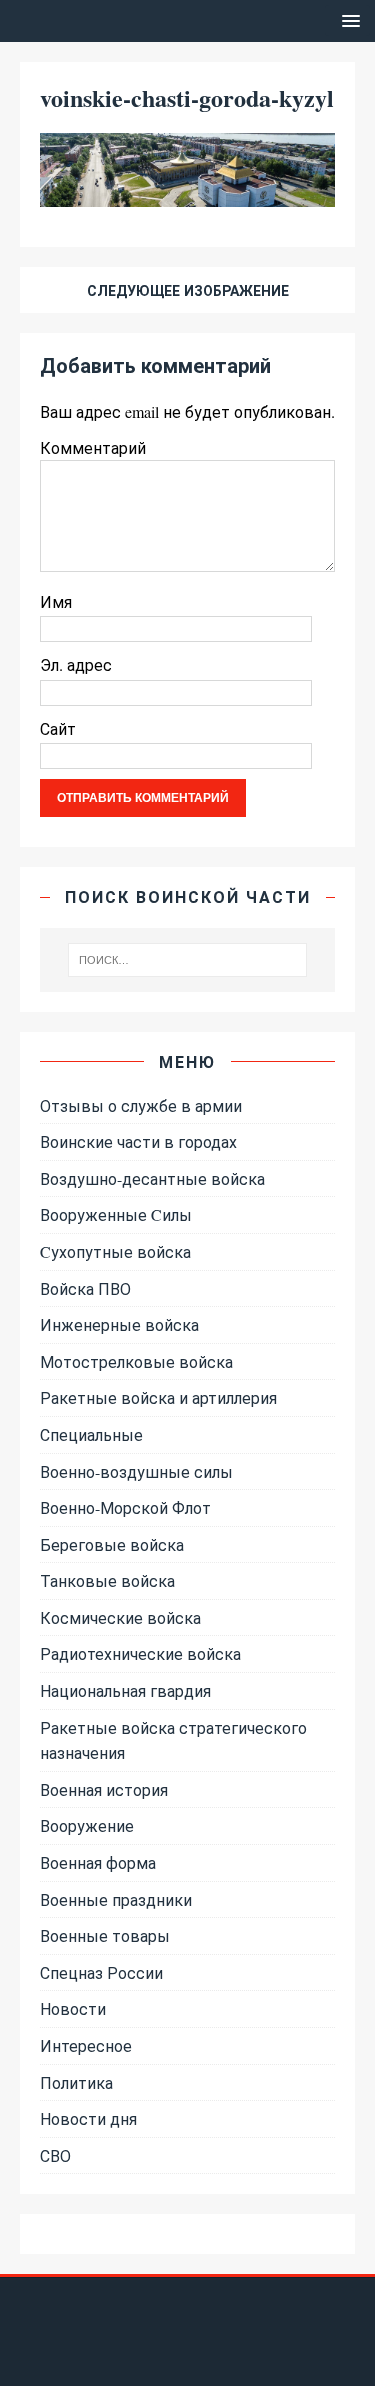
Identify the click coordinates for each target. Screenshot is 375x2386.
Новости (73, 2008)
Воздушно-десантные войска (152, 1178)
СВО (55, 2155)
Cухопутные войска (115, 1251)
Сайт (58, 728)
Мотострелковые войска (136, 1361)
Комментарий (93, 447)
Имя (56, 601)
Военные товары (105, 1935)
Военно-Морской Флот (125, 1507)
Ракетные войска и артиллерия (158, 1397)
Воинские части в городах (138, 1141)
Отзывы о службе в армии (141, 1105)
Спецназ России (101, 1972)
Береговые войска (112, 1544)
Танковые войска (107, 1580)
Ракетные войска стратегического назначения (173, 1740)
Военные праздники (116, 1899)
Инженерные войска (119, 1324)
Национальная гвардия (125, 1690)
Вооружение (87, 1825)
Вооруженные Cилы (116, 1214)
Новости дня (88, 2118)
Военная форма (98, 1862)
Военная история (104, 1789)
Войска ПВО (85, 1288)
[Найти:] (188, 960)
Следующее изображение (188, 290)
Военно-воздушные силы (136, 1471)
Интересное (86, 2045)
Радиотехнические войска (140, 1653)
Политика (76, 2082)
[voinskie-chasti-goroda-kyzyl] (187, 194)
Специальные (91, 1434)
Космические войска (120, 1617)
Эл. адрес (76, 664)
